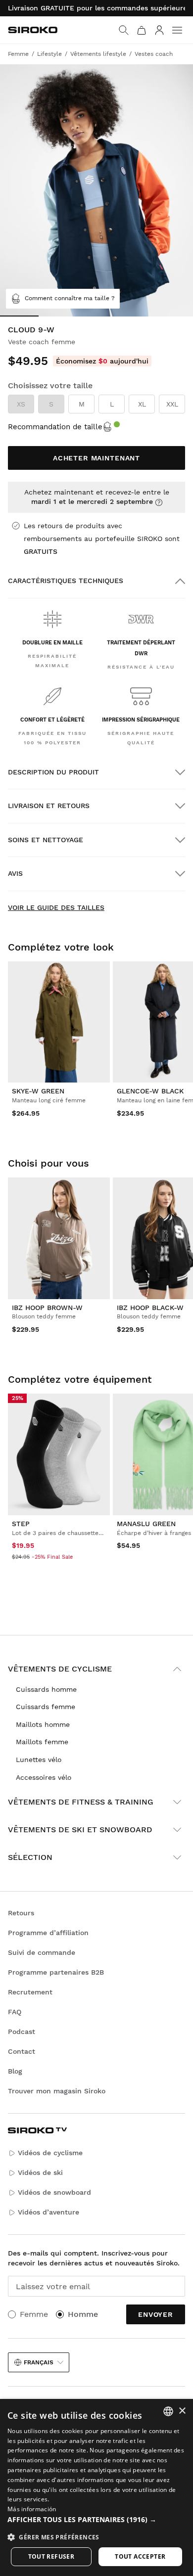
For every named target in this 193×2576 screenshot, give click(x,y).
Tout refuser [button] (51, 2556)
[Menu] (177, 30)
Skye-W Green (38, 1091)
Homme (83, 2314)
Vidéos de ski (40, 2172)
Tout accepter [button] (140, 2556)
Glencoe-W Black (150, 1091)
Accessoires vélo (44, 1777)
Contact (22, 2051)
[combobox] (168, 2411)
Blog (15, 2071)
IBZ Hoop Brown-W (47, 1308)
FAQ (15, 2012)
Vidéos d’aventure (48, 2212)
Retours (21, 1913)
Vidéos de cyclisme (50, 2153)
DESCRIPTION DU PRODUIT (53, 772)
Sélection (30, 1857)
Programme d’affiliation (48, 1933)
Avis (15, 873)
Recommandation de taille (55, 427)
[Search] (124, 30)
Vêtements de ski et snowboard (80, 1830)
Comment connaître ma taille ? (70, 298)
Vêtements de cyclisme (60, 1669)
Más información (32, 2509)
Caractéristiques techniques (66, 581)
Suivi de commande (42, 1952)
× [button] (182, 2411)
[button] (96, 2520)
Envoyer (156, 2314)
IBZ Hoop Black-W (150, 1308)
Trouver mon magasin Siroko (57, 2091)
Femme (34, 2314)
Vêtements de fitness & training (81, 1802)
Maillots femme (42, 1742)
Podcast (22, 2032)
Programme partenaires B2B (56, 1972)
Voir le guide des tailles (56, 907)
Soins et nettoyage (46, 840)
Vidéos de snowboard (54, 2192)
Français (39, 2362)
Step (21, 1524)
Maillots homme (43, 1724)
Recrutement (30, 1992)
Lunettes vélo (39, 1760)
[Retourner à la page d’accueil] (33, 30)
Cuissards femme (46, 1707)
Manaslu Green (146, 1524)
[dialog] (96, 2487)
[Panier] (142, 30)
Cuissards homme (46, 1689)
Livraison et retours (49, 806)
